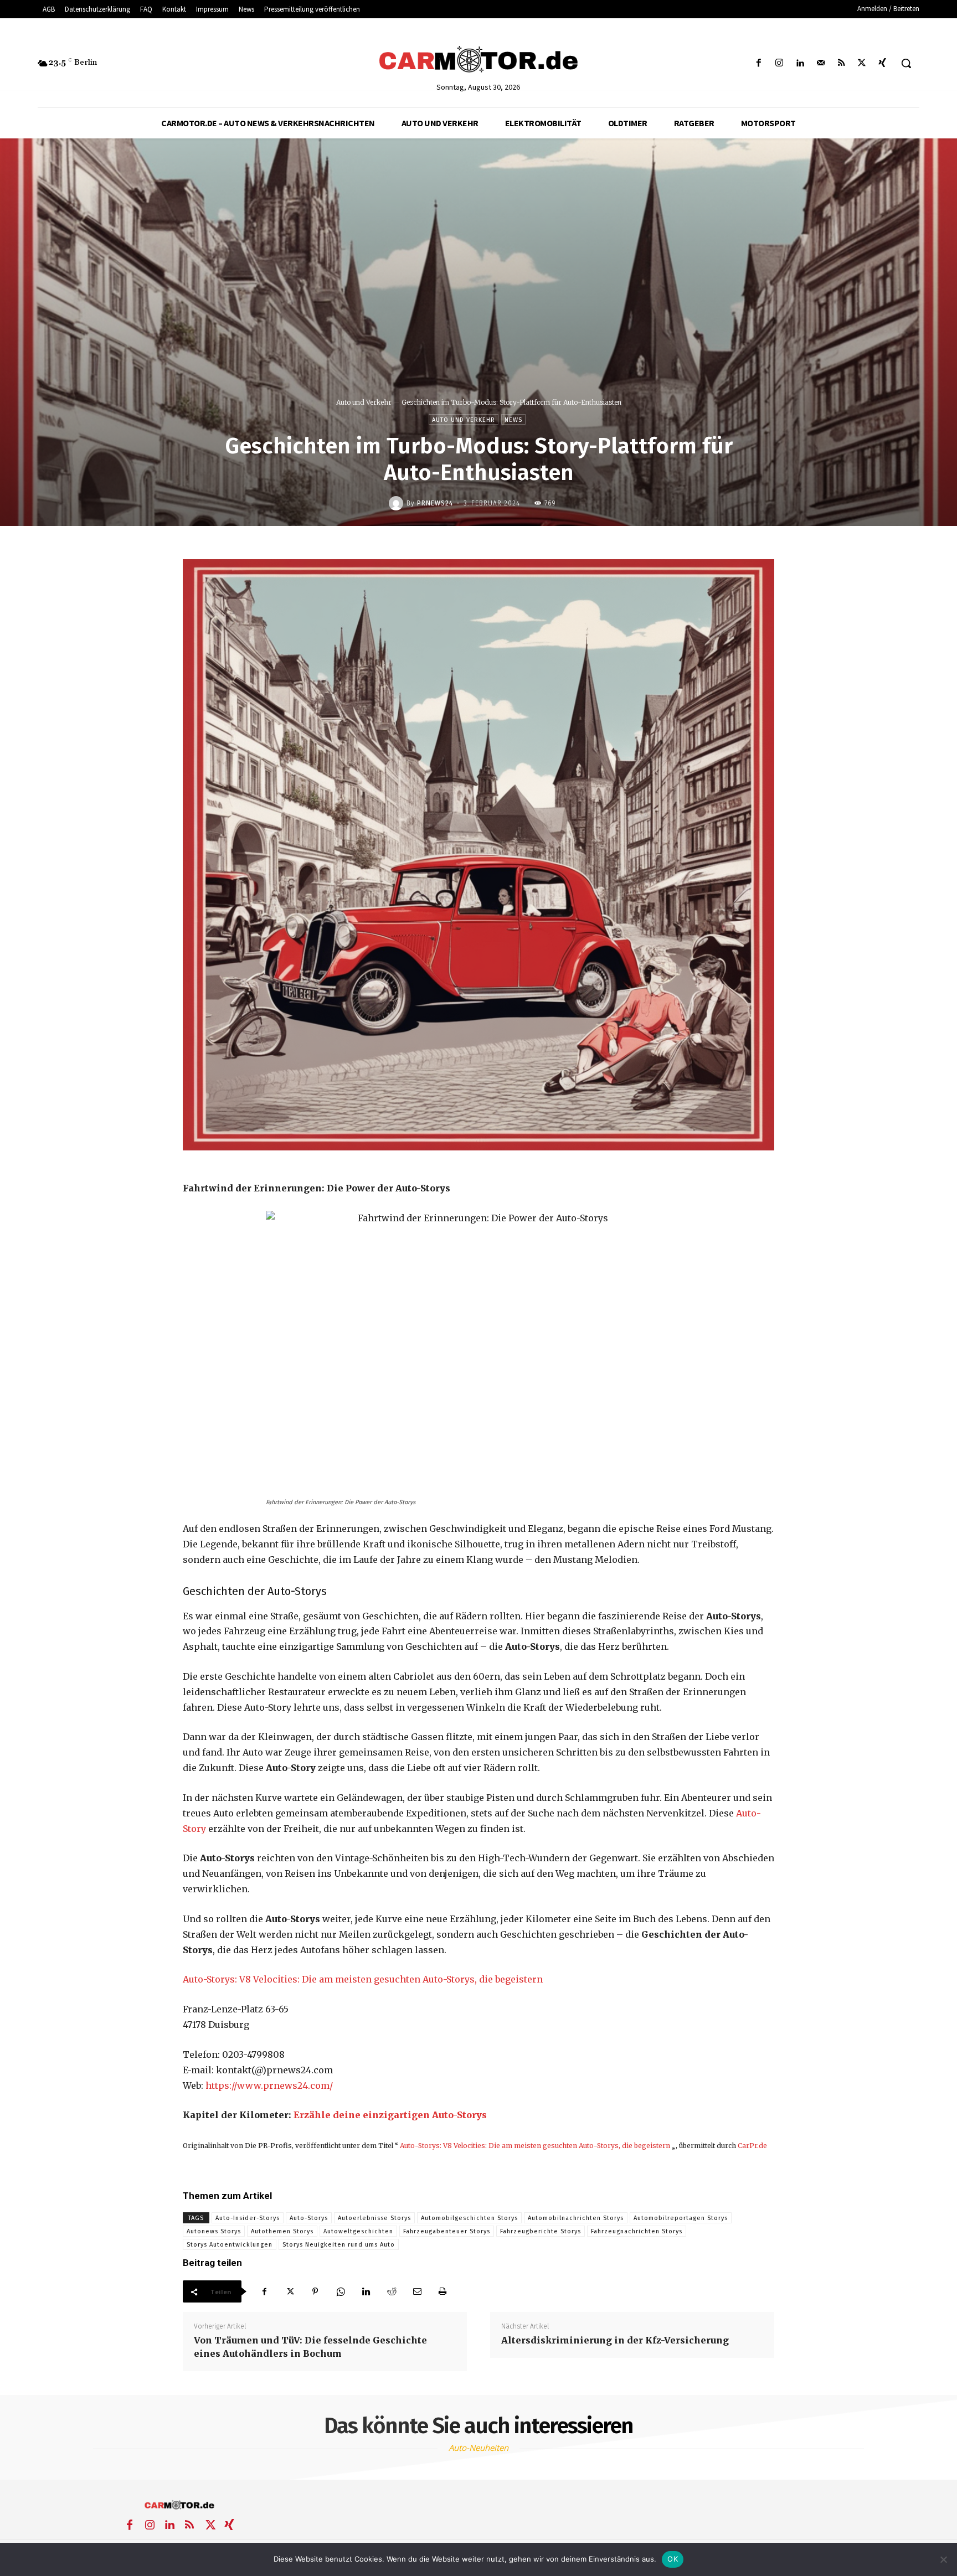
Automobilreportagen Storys (681, 2218)
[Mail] (820, 63)
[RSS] (841, 63)
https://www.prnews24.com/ (269, 2085)
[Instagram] (780, 63)
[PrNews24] (398, 503)
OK (673, 2559)
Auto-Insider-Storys (248, 2218)
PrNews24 (435, 503)
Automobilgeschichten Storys (469, 2218)
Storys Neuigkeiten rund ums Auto (339, 2245)
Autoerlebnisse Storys (374, 2218)
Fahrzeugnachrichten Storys (637, 2231)
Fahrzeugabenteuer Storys (447, 2231)
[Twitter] (862, 63)
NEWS (513, 420)
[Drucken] (443, 2291)
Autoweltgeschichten (358, 2231)
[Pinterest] (315, 2291)
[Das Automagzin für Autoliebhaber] (478, 60)
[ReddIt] (392, 2291)
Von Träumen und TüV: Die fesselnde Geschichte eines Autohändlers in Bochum (310, 2347)
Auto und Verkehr (364, 402)
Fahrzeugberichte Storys (541, 2231)
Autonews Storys (214, 2231)
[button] (906, 63)
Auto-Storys (309, 2218)
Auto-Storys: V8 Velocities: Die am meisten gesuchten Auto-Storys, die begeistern (363, 1979)
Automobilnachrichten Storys (576, 2218)
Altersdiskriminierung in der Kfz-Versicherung (615, 2340)
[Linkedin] (800, 63)
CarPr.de (752, 2146)
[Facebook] (759, 63)
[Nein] (943, 2559)
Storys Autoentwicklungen (230, 2245)
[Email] (417, 2291)
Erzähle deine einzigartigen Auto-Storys (390, 2115)
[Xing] (883, 63)
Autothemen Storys (282, 2231)
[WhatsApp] (341, 2291)
